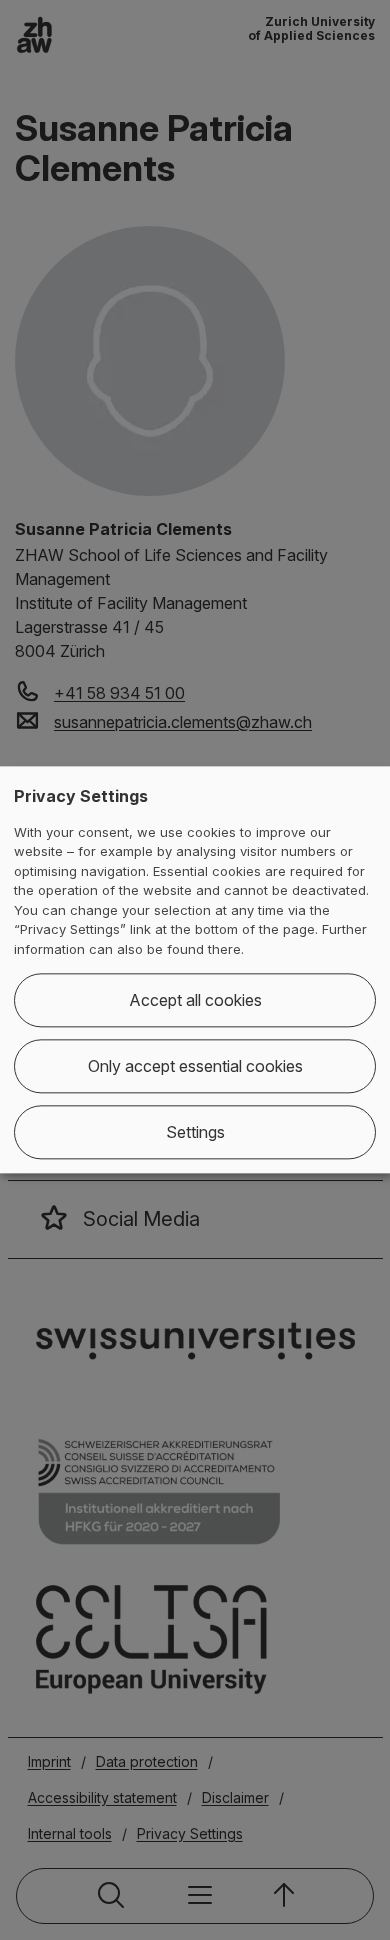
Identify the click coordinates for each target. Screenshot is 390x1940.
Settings (195, 1133)
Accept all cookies (195, 1001)
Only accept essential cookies (195, 1067)
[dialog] (195, 969)
